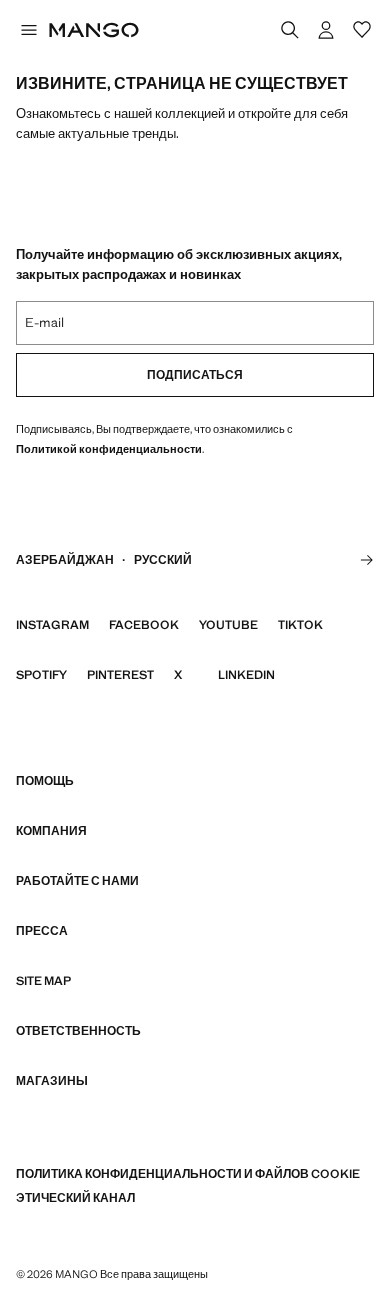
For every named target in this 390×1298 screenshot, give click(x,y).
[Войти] (326, 30)
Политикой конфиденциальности (109, 449)
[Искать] (290, 30)
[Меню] (28, 30)
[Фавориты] (362, 30)
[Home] (94, 30)
